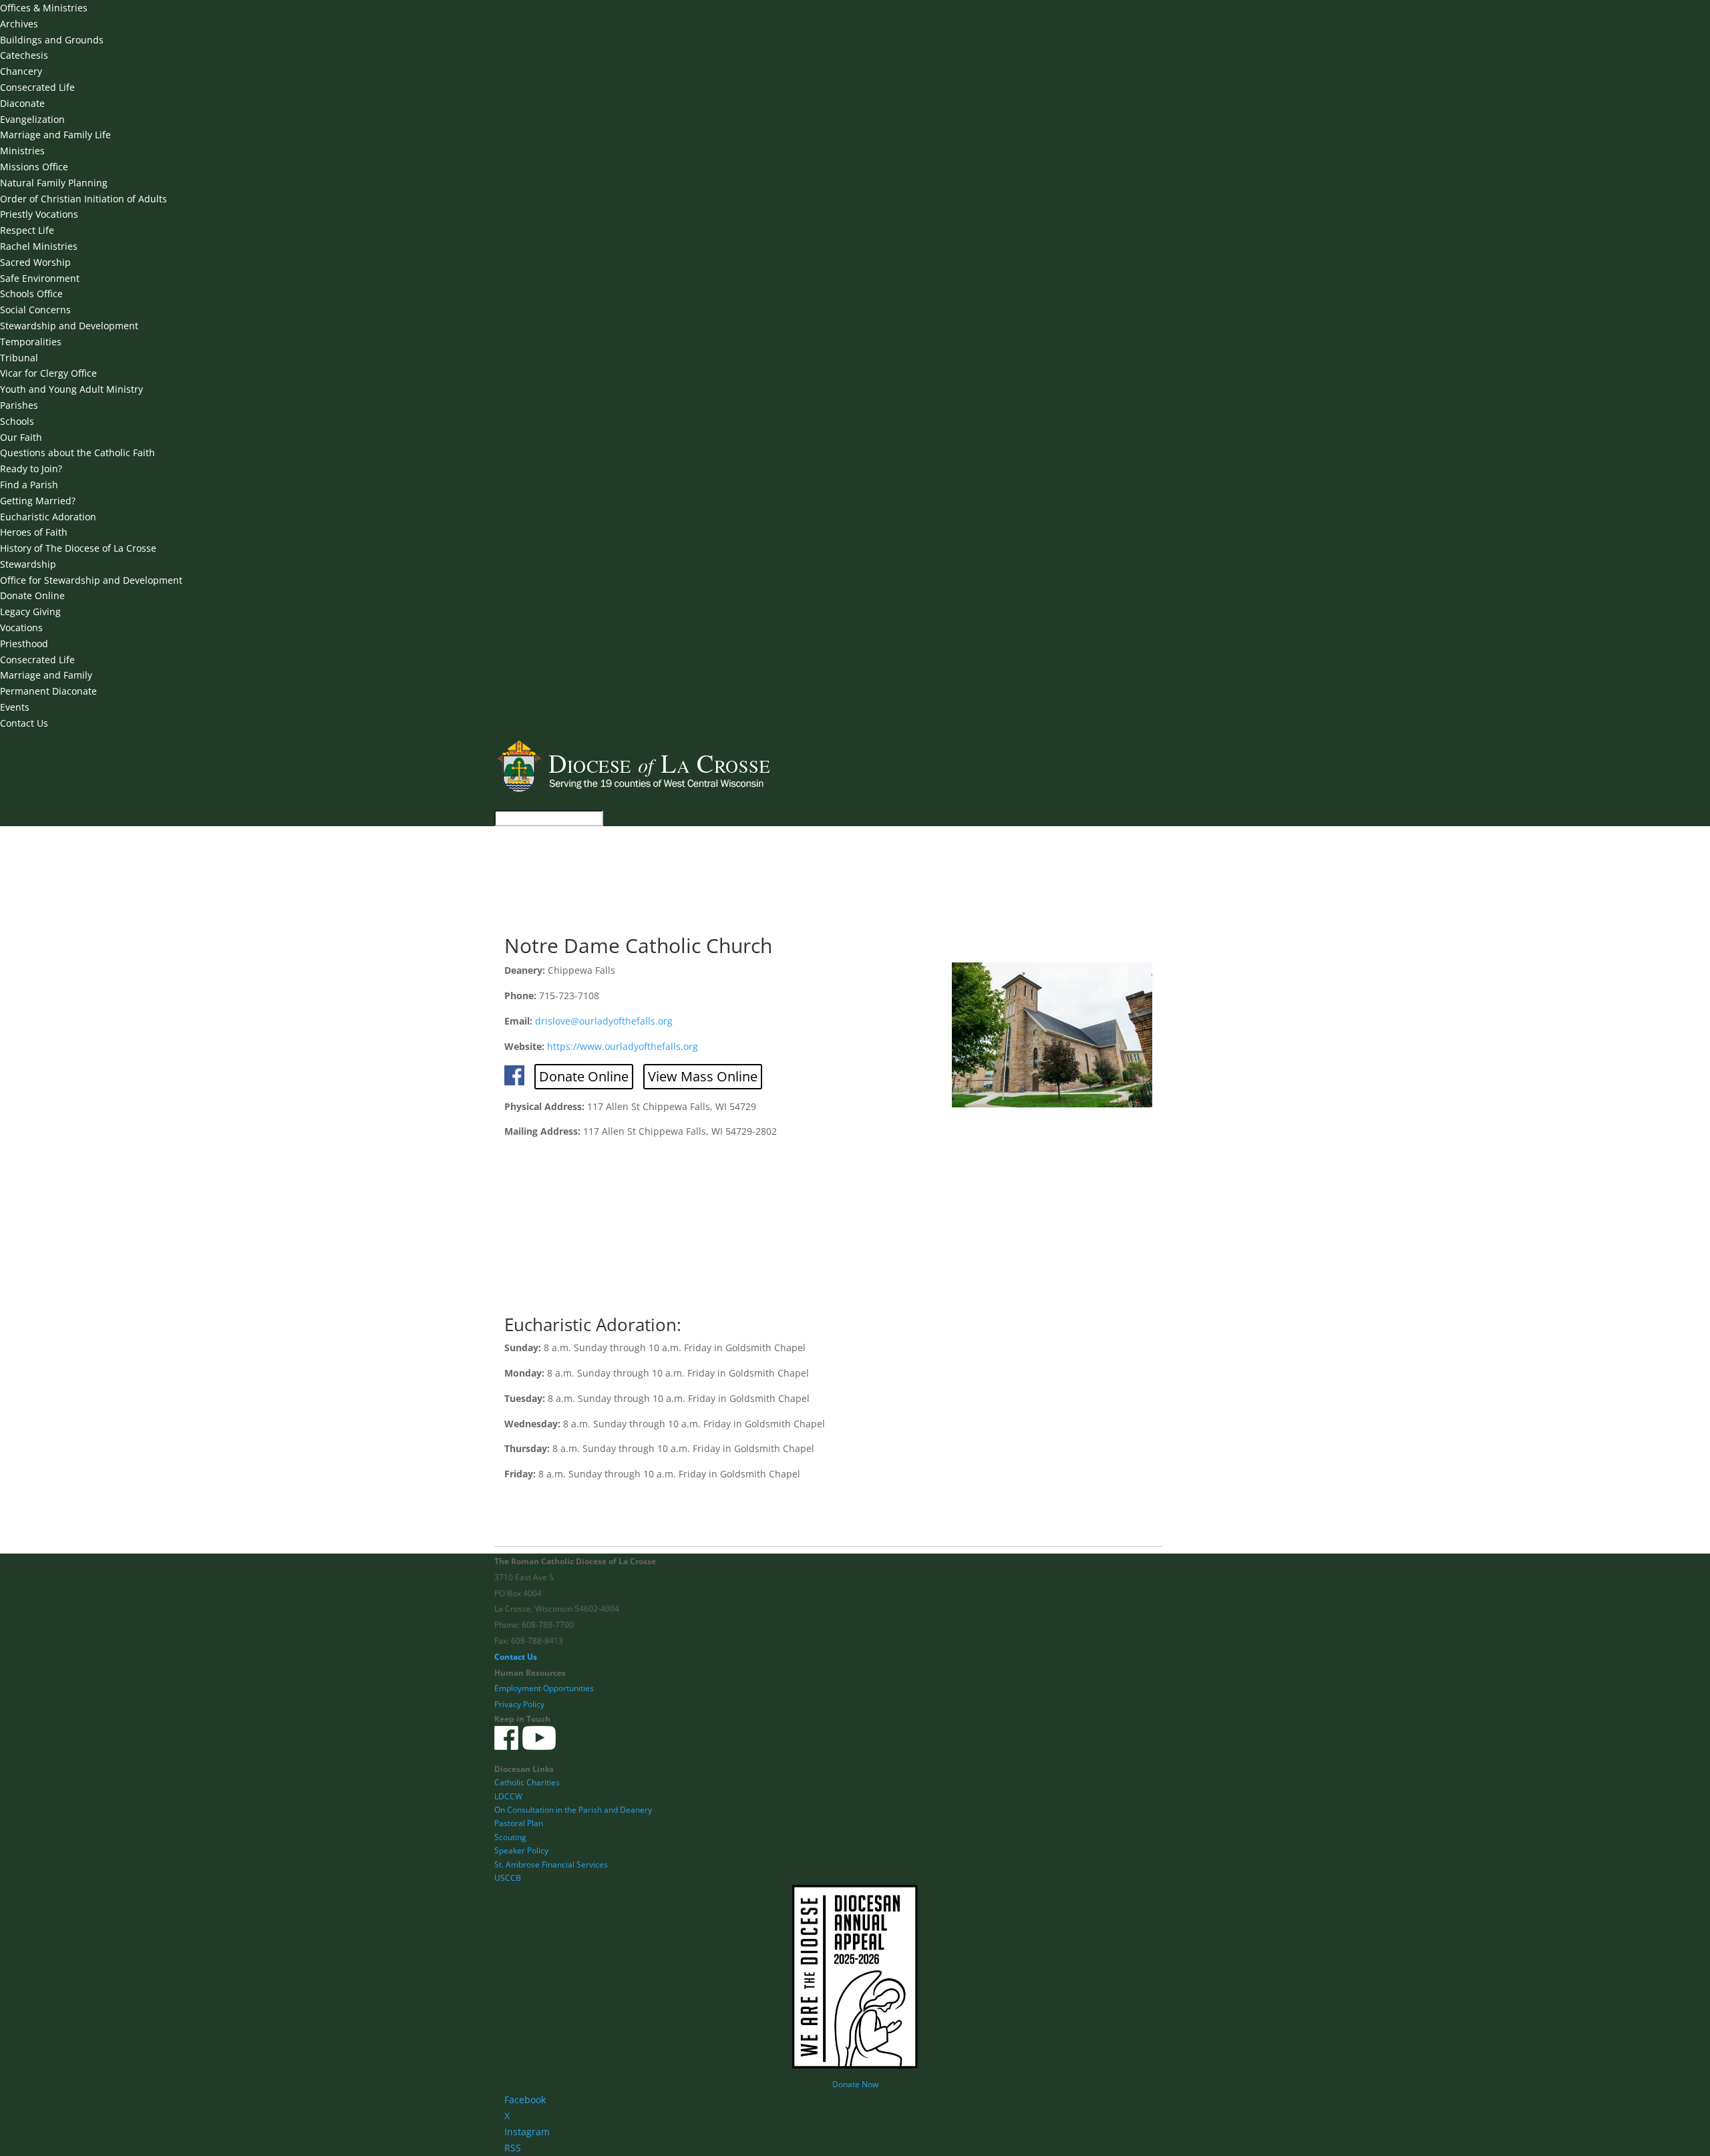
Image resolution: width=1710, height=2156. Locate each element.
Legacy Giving (30, 611)
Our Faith (21, 437)
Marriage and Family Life (55, 135)
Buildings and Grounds (52, 40)
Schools (17, 421)
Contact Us (24, 723)
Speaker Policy (521, 1850)
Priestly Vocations (39, 214)
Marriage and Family (46, 675)
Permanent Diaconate (48, 691)
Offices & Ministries (44, 8)
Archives (19, 24)
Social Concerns (35, 310)
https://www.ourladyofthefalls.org (623, 1046)
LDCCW (508, 1796)
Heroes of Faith (34, 532)
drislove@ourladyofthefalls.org (604, 1021)
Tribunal (19, 358)
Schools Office (31, 294)
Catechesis (24, 55)
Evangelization (32, 119)
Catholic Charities (527, 1782)
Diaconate (22, 103)
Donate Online (32, 595)
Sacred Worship (35, 262)
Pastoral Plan (519, 1823)
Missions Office (34, 167)
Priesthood (24, 644)
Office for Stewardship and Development (91, 580)
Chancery (21, 71)
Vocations (21, 627)
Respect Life (27, 230)
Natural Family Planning (54, 183)
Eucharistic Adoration (48, 517)
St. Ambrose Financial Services (551, 1864)
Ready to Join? (31, 469)
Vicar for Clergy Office (48, 373)
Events (15, 707)
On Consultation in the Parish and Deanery (573, 1810)
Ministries (22, 151)
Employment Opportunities (544, 1688)
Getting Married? (38, 501)
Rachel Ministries (39, 246)
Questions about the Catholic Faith (77, 453)
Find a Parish (29, 485)
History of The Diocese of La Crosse (78, 548)
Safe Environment (40, 278)
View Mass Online (703, 1076)
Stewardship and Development (69, 326)
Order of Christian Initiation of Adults (83, 199)
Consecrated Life (37, 87)
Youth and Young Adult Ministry (71, 389)
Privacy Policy (519, 1704)
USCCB (508, 1878)
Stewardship (28, 564)
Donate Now (855, 2084)
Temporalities (31, 342)
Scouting (510, 1837)
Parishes (19, 405)
